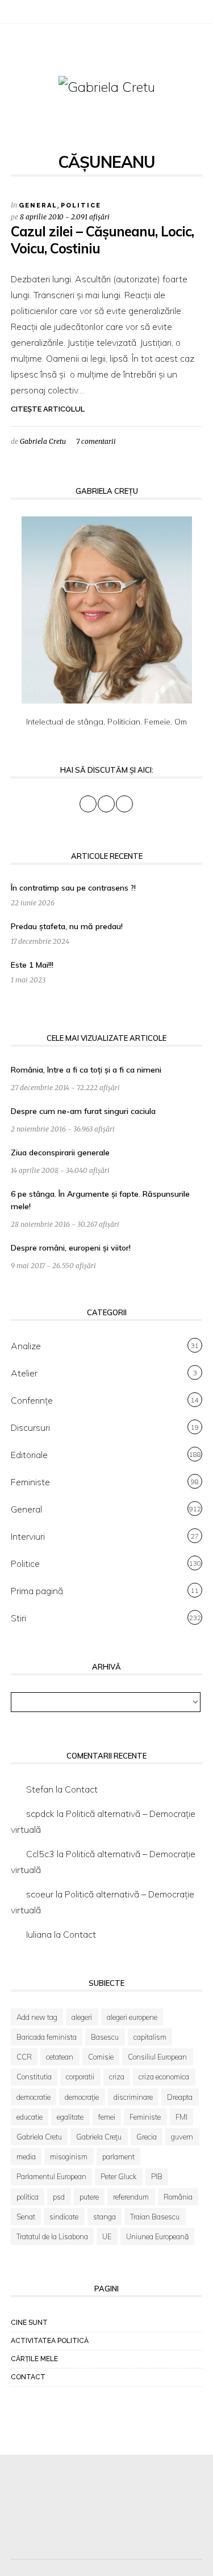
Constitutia (34, 2077)
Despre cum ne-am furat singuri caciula (83, 1111)
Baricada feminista (47, 2037)
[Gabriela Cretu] (107, 86)
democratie (34, 2097)
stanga (105, 2217)
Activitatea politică (50, 2341)
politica (28, 2197)
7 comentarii (96, 441)
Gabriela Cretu (43, 441)
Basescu (105, 2037)
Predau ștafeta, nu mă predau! (67, 926)
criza (117, 2077)
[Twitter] (31, 14)
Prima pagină (37, 1591)
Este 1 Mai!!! (32, 965)
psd (59, 2197)
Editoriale (29, 1455)
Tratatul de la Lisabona (52, 2236)
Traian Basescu (155, 2217)
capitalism (150, 2037)
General (38, 206)
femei (107, 2117)
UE (107, 2236)
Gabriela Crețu (99, 2137)
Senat (26, 2217)
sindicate (64, 2217)
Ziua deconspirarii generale (60, 1153)
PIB (157, 2176)
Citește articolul (48, 409)
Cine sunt (29, 2323)
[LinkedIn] (45, 14)
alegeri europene (132, 2017)
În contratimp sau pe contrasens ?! (73, 888)
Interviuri (28, 1536)
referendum (131, 2197)
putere (89, 2197)
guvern (182, 2137)
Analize (26, 1346)
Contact (81, 1789)
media (26, 2156)
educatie (30, 2117)
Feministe (30, 1482)
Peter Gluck (118, 2176)
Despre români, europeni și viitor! (71, 1248)
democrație (82, 2097)
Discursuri (30, 1427)
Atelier (24, 1373)
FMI (181, 2117)
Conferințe (32, 1400)
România (178, 2197)
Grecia (147, 2137)
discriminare (133, 2097)
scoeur (40, 1894)
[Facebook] (16, 14)
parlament (118, 2156)
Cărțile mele (34, 2359)
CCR (24, 2057)
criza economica (164, 2077)
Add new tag (37, 2017)
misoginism (69, 2156)
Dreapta (180, 2097)
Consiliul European (157, 2057)
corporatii (80, 2077)
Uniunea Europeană (157, 2236)
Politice (81, 206)
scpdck (40, 1814)
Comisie (101, 2057)
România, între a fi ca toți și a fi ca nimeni (86, 1070)
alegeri (82, 2017)
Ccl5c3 (40, 1854)
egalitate (70, 2117)
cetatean (60, 2057)
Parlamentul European (51, 2176)
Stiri (18, 1618)
